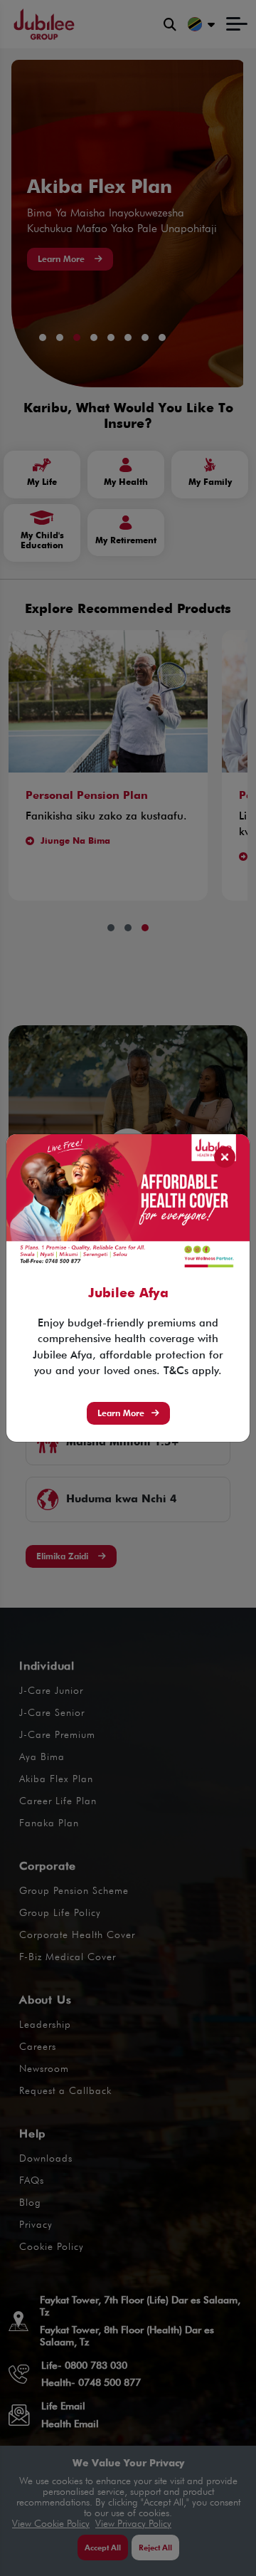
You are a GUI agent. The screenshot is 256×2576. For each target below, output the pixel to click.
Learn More (121, 1413)
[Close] (225, 1157)
